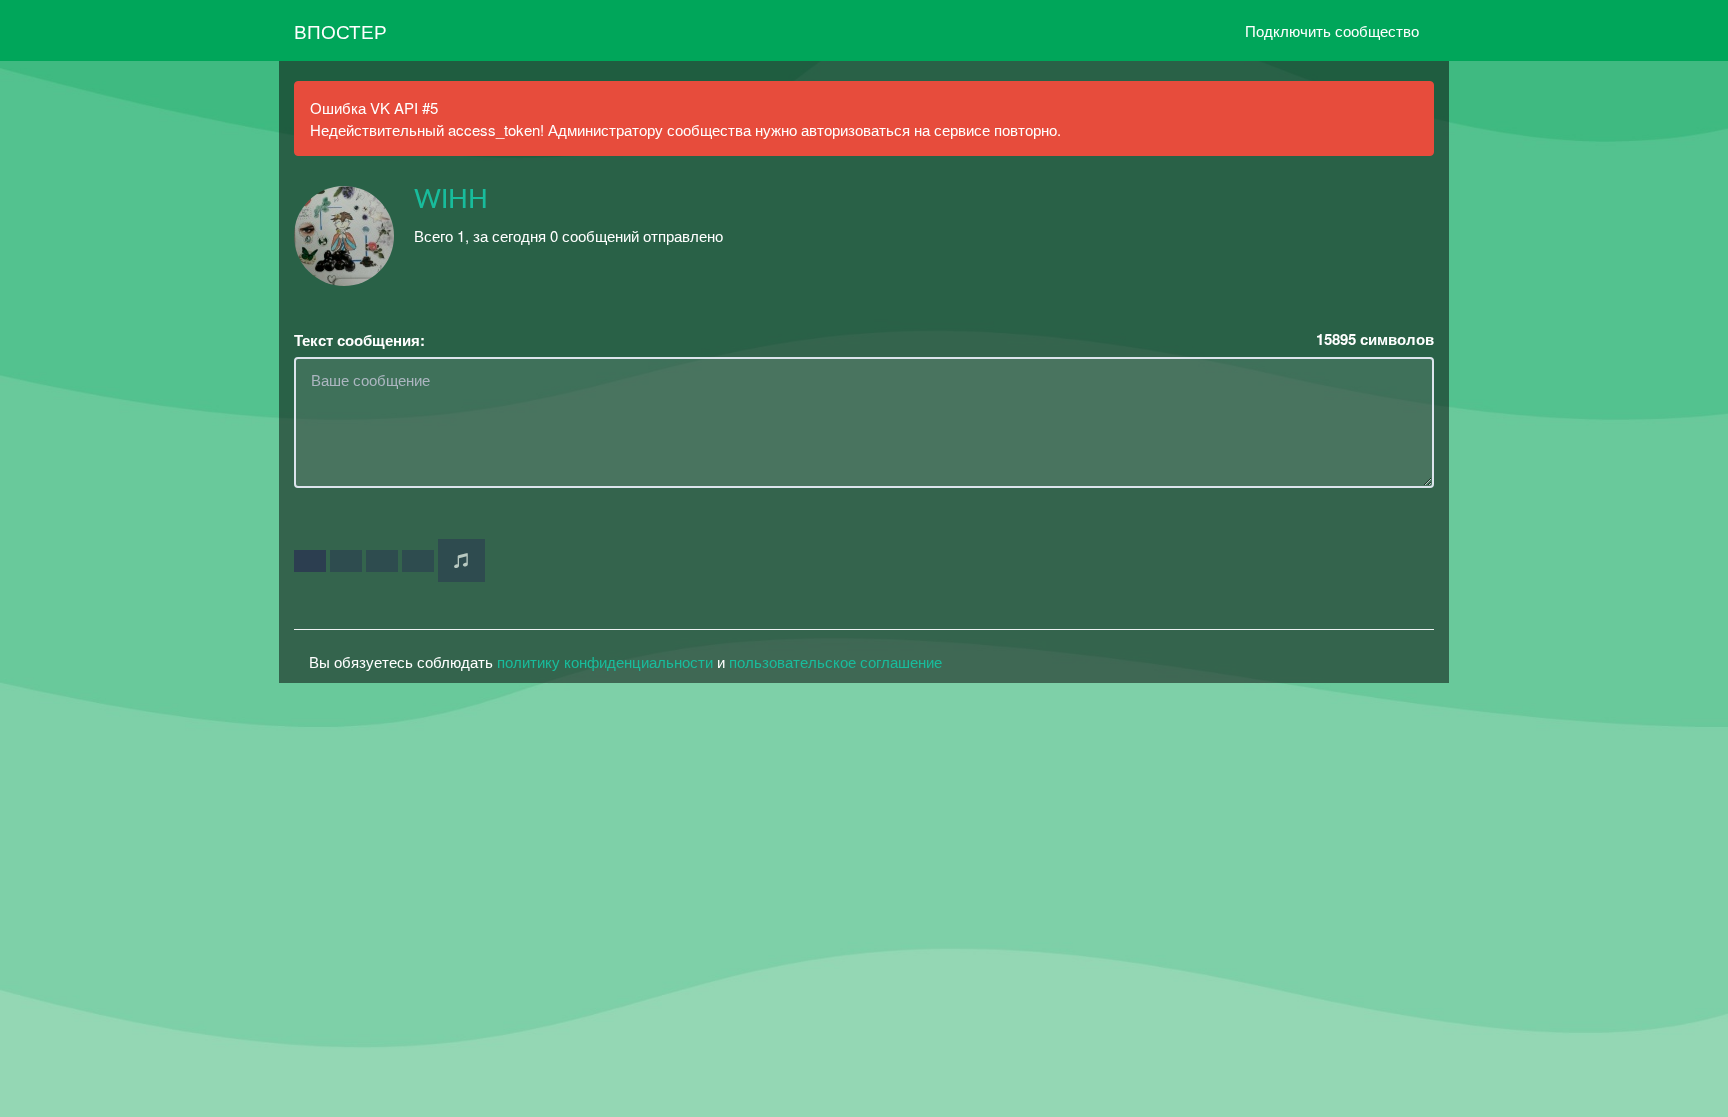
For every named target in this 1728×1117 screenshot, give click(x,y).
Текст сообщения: (359, 340)
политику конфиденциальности (605, 661)
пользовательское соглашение (835, 661)
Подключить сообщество (1332, 30)
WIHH (451, 200)
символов (1375, 339)
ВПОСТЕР (340, 30)
